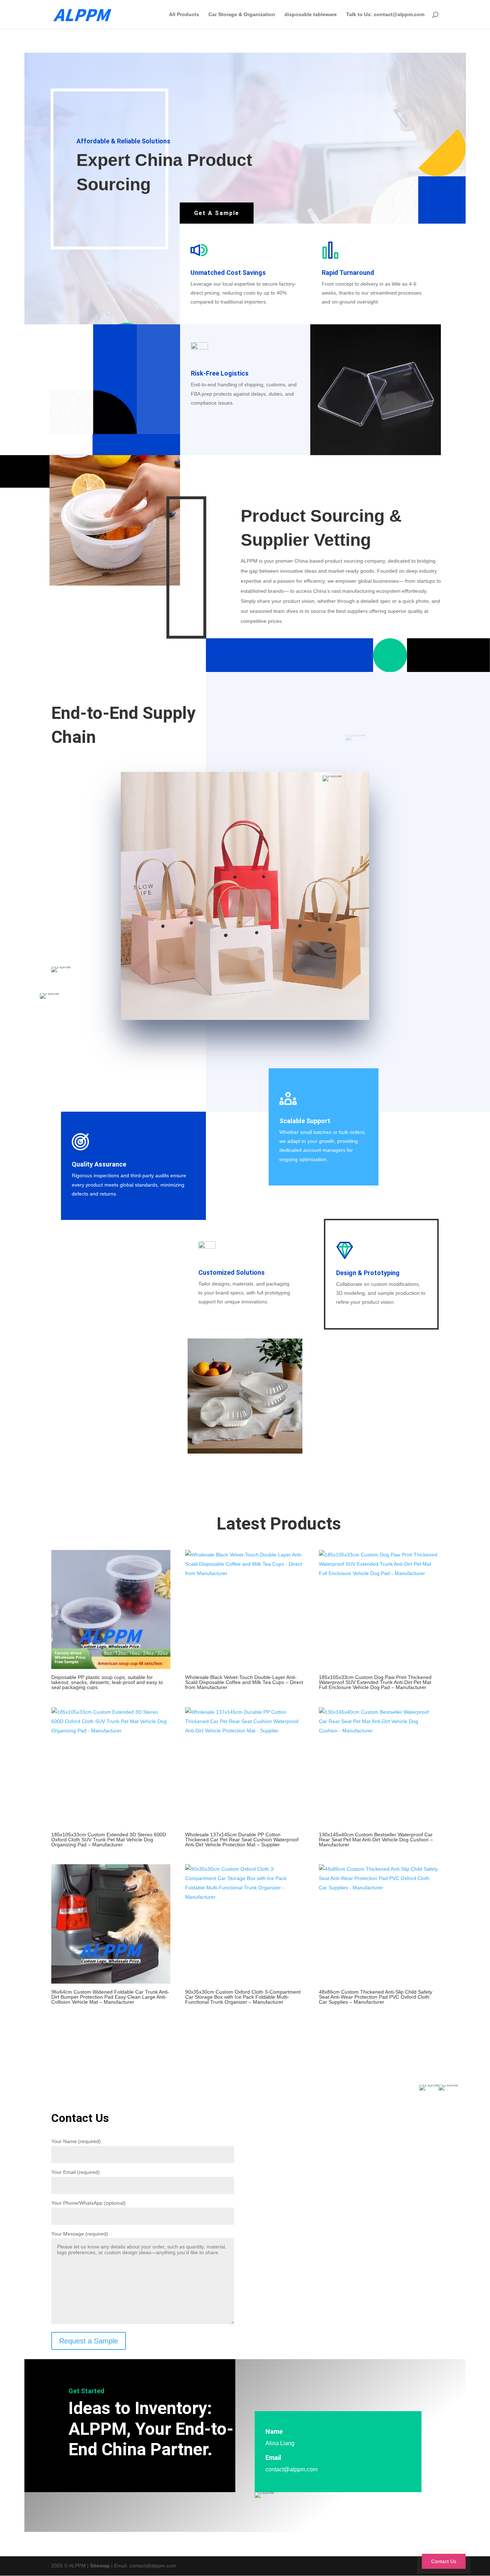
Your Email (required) (76, 2172)
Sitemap (100, 2566)
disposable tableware (311, 15)
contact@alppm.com (291, 2469)
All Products (184, 15)
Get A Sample (217, 213)
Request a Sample (89, 2341)
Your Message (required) (80, 2234)
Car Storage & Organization (242, 15)
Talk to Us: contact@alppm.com (385, 15)
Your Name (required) (76, 2141)
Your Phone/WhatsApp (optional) (88, 2203)
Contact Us (444, 2561)
